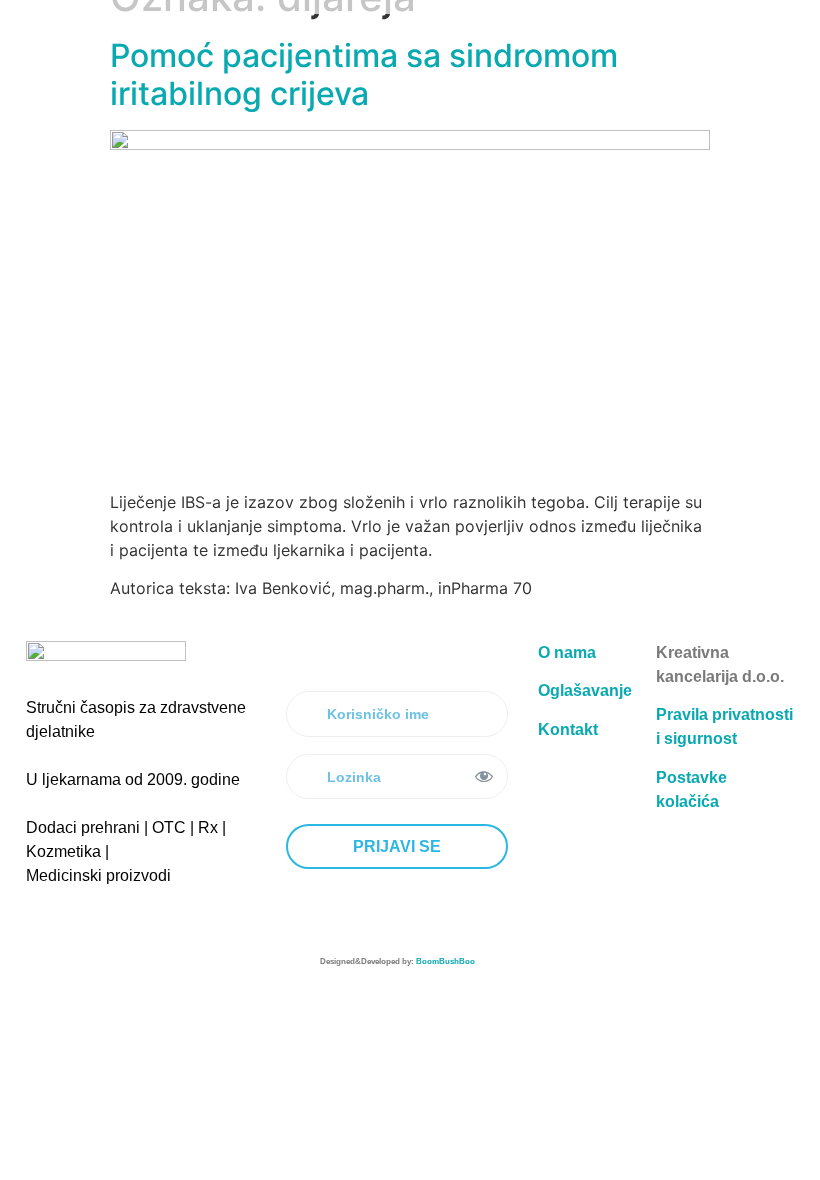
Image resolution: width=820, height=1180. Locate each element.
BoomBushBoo (445, 961)
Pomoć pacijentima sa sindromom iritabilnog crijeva (364, 74)
